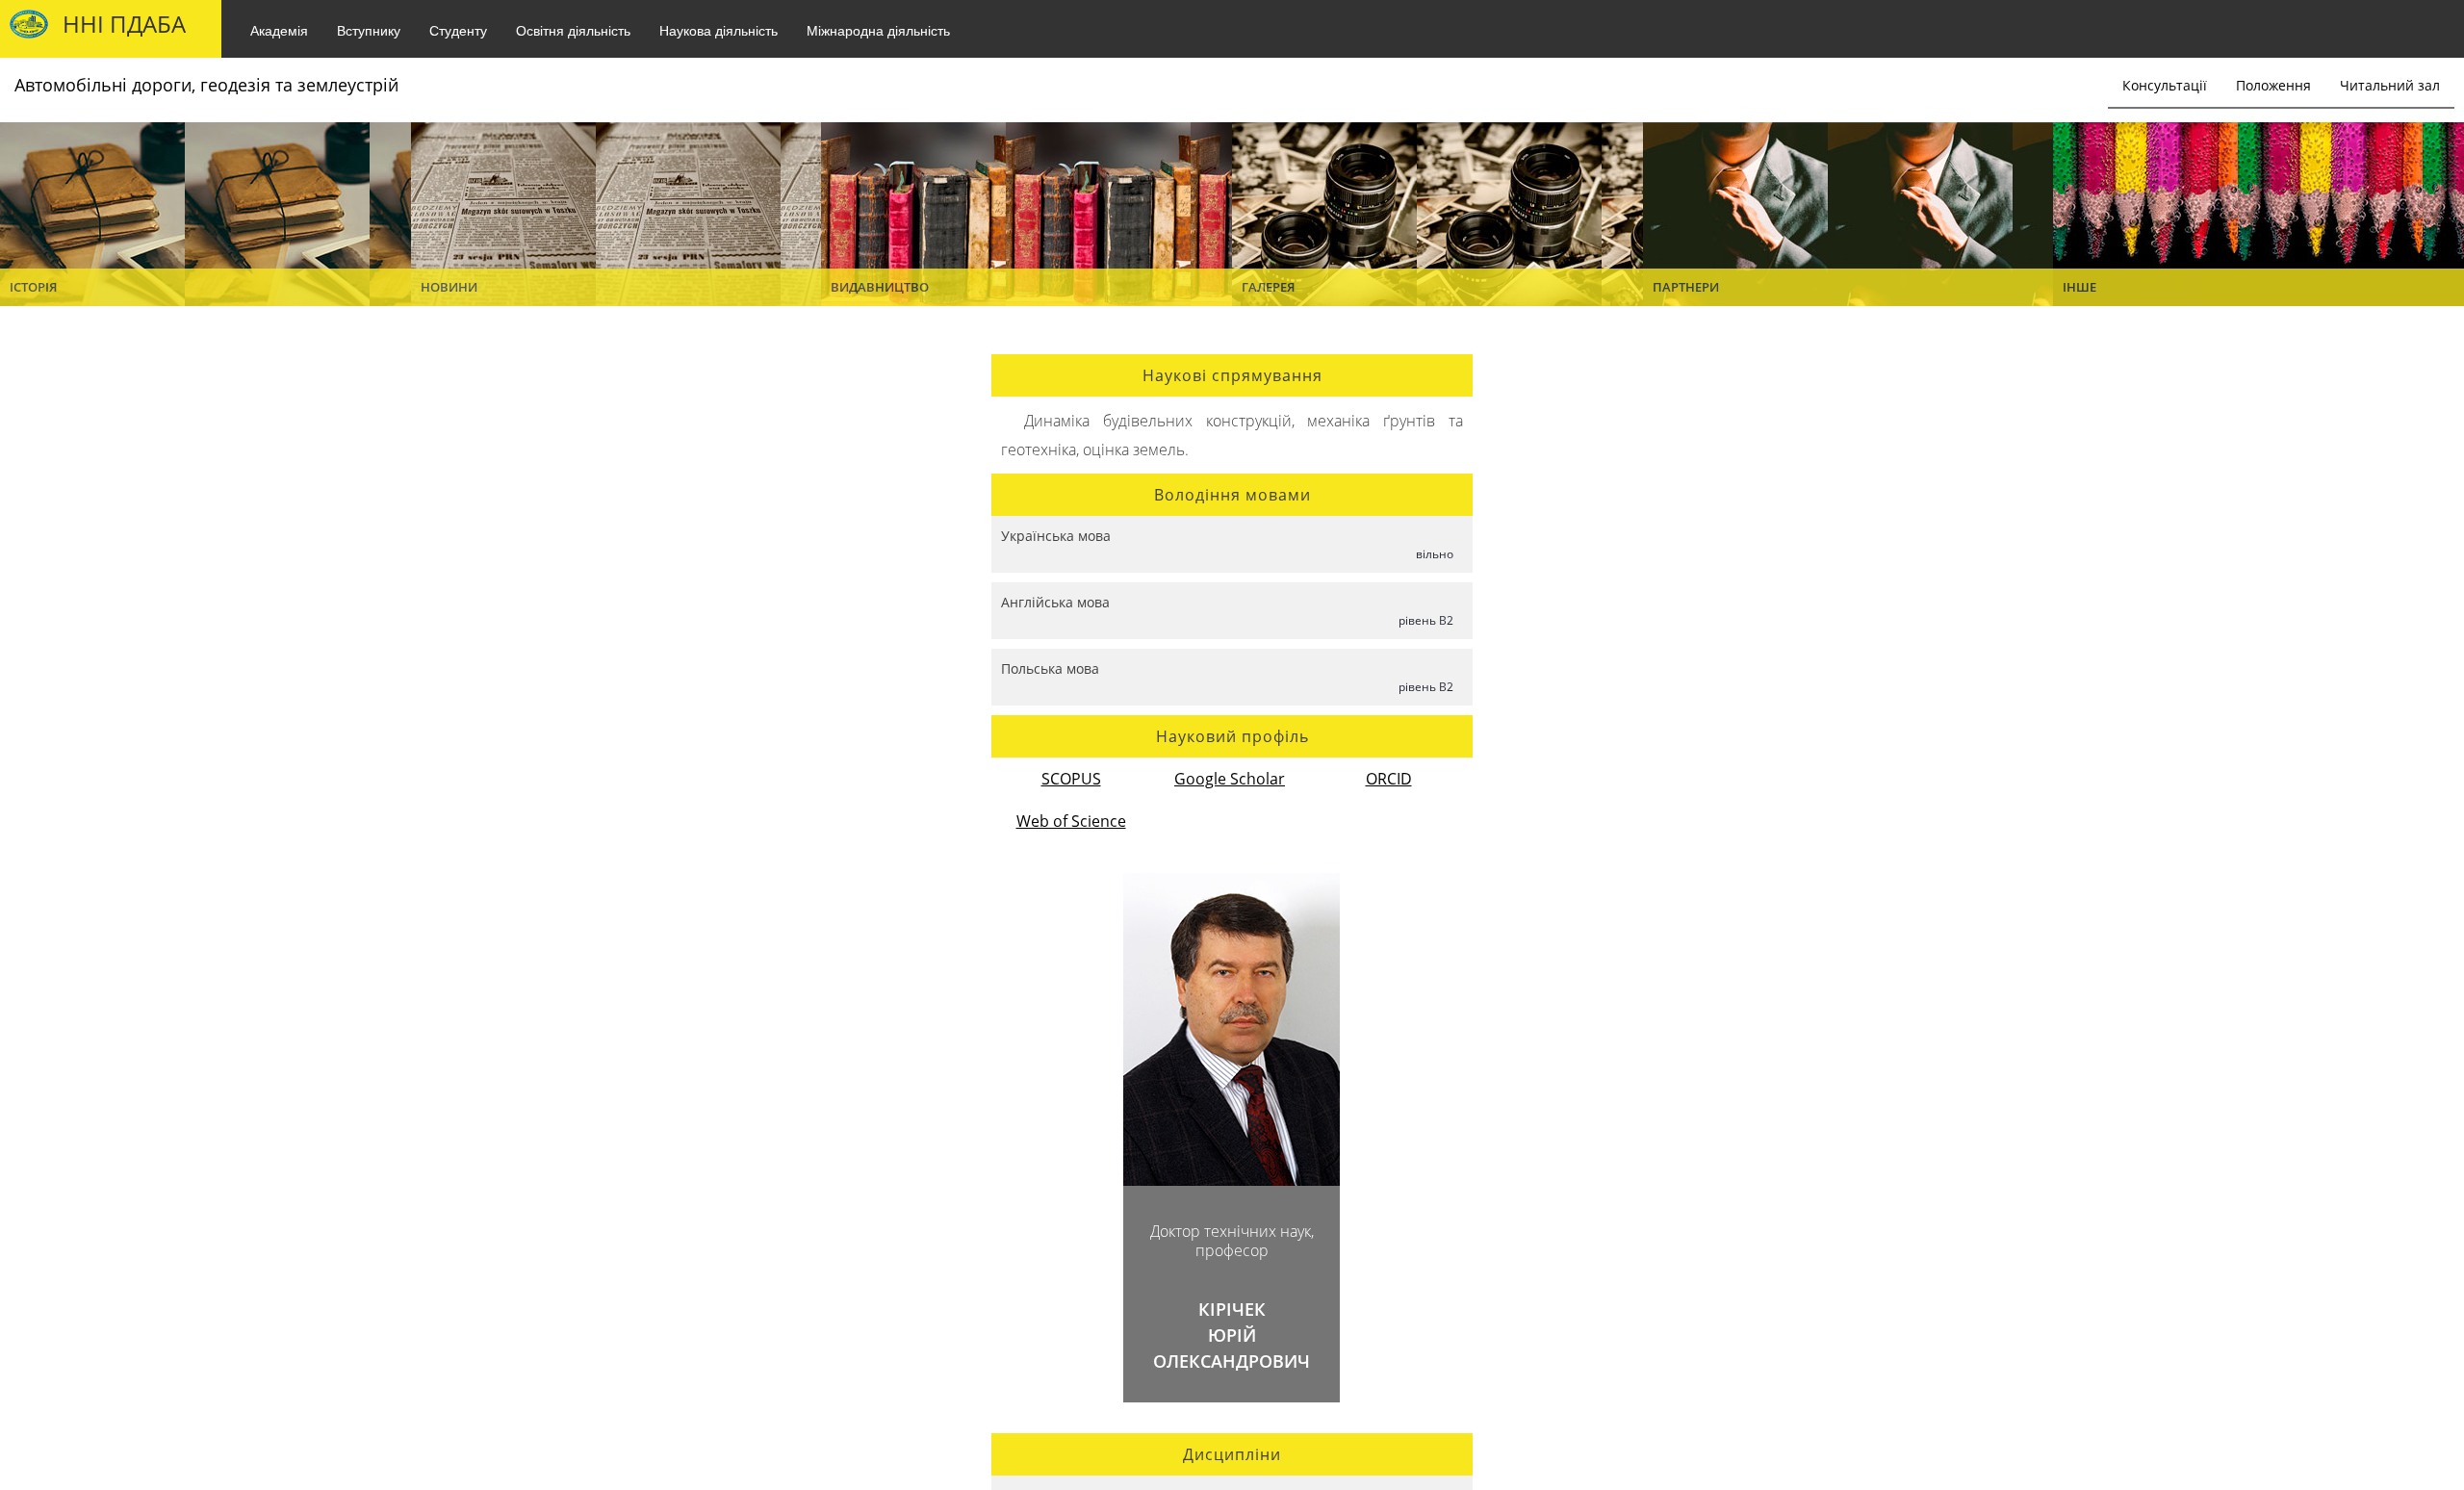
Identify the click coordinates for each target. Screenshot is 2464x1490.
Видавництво (880, 287)
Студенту (458, 30)
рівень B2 (1426, 620)
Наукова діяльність (719, 30)
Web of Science (1071, 821)
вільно (1435, 554)
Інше (2079, 287)
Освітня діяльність (573, 30)
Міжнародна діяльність (878, 30)
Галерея (1268, 287)
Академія (279, 30)
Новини (449, 287)
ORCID (1389, 779)
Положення (2273, 85)
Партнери (1686, 287)
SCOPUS (1071, 779)
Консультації (2165, 85)
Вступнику (369, 30)
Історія (33, 287)
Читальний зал (2390, 85)
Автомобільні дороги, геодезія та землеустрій (206, 85)
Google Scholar (1230, 779)
